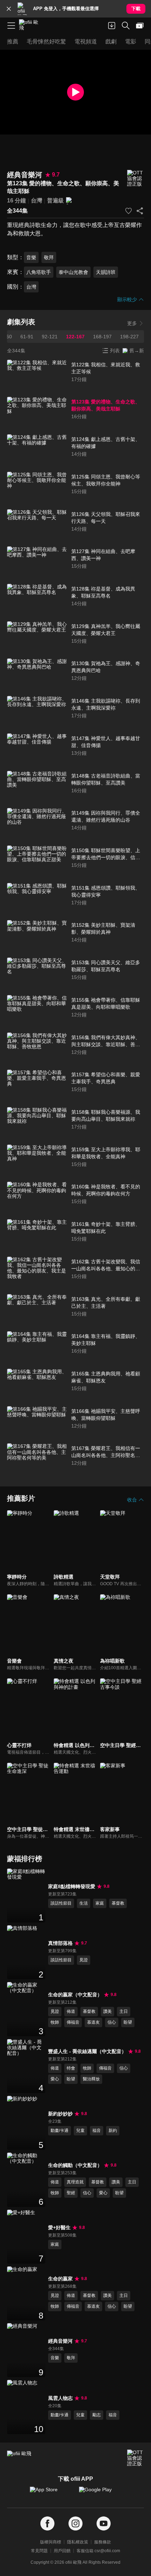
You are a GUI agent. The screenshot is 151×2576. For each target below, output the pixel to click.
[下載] (112, 26)
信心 (112, 2022)
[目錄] (11, 26)
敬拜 (49, 257)
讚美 (107, 2011)
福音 (97, 2130)
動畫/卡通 (60, 2130)
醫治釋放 (91, 2079)
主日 (124, 2011)
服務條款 (103, 2542)
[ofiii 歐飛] (31, 26)
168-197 (102, 337)
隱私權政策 (78, 2542)
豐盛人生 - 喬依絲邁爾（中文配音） (87, 2051)
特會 (71, 2068)
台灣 (37, 201)
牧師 (55, 2022)
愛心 (55, 2079)
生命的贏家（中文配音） (75, 1995)
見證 (84, 1960)
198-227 (129, 337)
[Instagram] (75, 2524)
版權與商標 (51, 2542)
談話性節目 (61, 1903)
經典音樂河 (60, 2341)
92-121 (50, 337)
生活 (84, 1903)
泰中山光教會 (73, 272)
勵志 (97, 2415)
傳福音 (73, 2022)
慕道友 (93, 2022)
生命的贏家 (60, 2279)
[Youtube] (104, 2524)
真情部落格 (60, 1943)
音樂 (31, 257)
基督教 (118, 1903)
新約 (113, 2130)
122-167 (75, 337)
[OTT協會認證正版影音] (136, 178)
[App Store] (51, 2493)
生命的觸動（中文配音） (75, 2165)
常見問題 (39, 2551)
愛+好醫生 (59, 2228)
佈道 (71, 2011)
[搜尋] (126, 26)
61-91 (27, 337)
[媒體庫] (140, 26)
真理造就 (75, 2182)
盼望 (128, 2022)
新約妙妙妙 (60, 2114)
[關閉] (9, 9)
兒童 (80, 2130)
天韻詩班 (106, 272)
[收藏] (129, 211)
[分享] (140, 211)
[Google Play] (100, 2493)
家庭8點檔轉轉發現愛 (72, 1886)
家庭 (100, 1903)
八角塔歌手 (39, 272)
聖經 (71, 2193)
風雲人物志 (60, 2398)
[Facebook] (47, 2524)
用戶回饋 (62, 2551)
